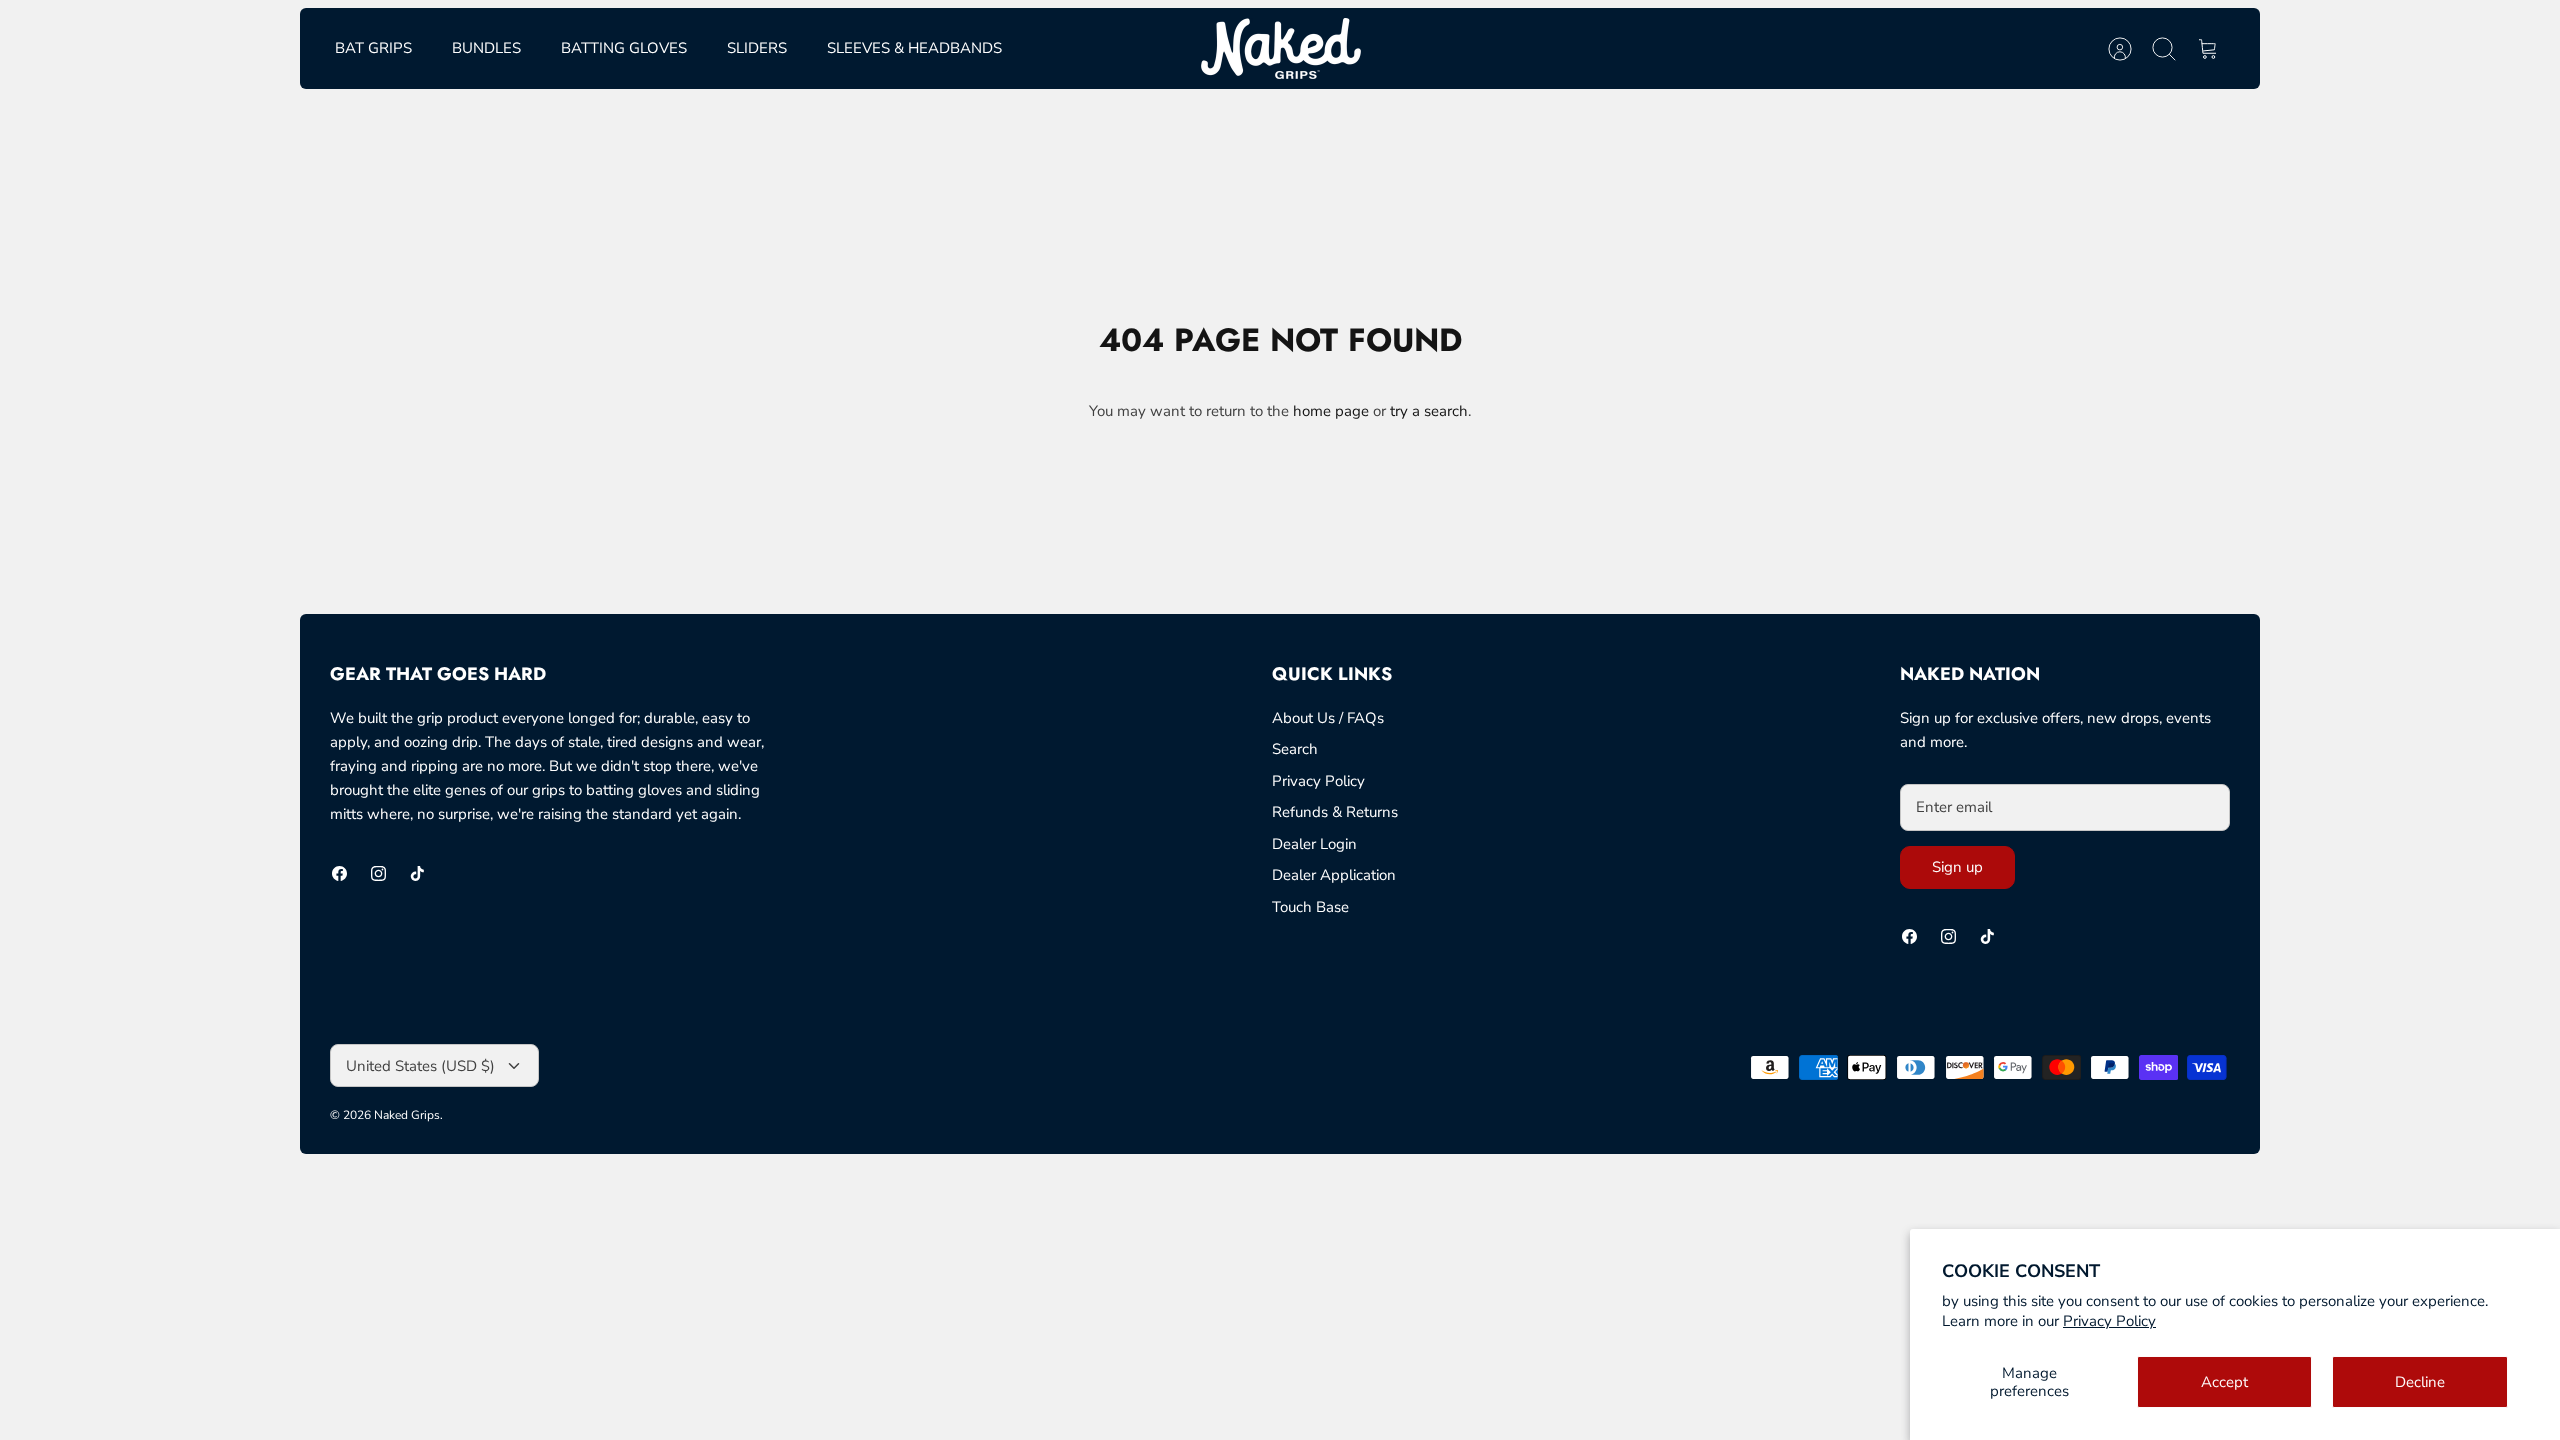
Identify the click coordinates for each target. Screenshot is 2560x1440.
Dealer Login (1314, 844)
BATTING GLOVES (624, 48)
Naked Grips (407, 1115)
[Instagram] (378, 873)
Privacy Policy (2109, 1321)
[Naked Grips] (1281, 48)
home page (1331, 411)
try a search (1429, 411)
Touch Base (1310, 907)
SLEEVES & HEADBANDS (914, 48)
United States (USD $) (420, 1066)
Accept (2224, 1382)
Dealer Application (1334, 875)
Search (1295, 749)
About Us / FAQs (1328, 718)
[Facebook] (339, 873)
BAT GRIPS (373, 48)
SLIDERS (757, 48)
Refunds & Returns (1335, 812)
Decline (2420, 1382)
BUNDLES (486, 48)
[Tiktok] (417, 873)
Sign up (1957, 867)
